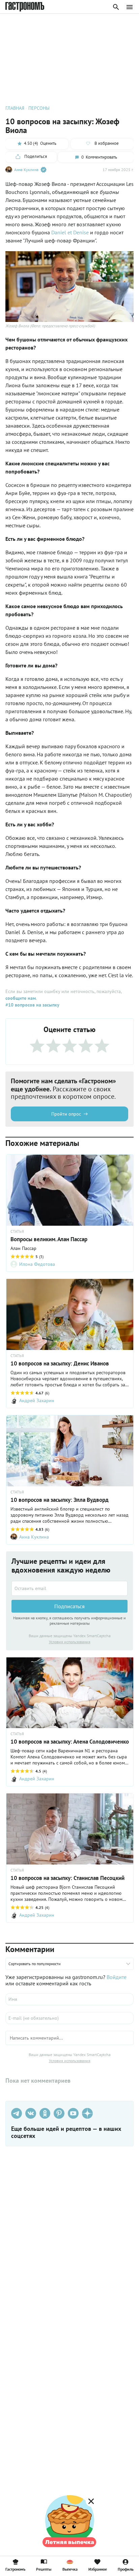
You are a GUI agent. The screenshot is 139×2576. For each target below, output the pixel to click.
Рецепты (44, 2569)
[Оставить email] (69, 1588)
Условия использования (70, 1642)
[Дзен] (87, 2113)
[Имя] (69, 1999)
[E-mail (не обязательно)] (69, 2018)
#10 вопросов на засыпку (32, 1005)
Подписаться (69, 1606)
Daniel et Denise (70, 232)
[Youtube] (73, 2113)
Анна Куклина (26, 170)
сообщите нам (21, 998)
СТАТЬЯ (17, 1231)
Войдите (117, 1977)
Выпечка (70, 2569)
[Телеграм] (17, 2113)
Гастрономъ (15, 2569)
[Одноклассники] (45, 2113)
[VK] (31, 2113)
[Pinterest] (59, 2113)
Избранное (98, 2569)
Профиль (126, 2569)
